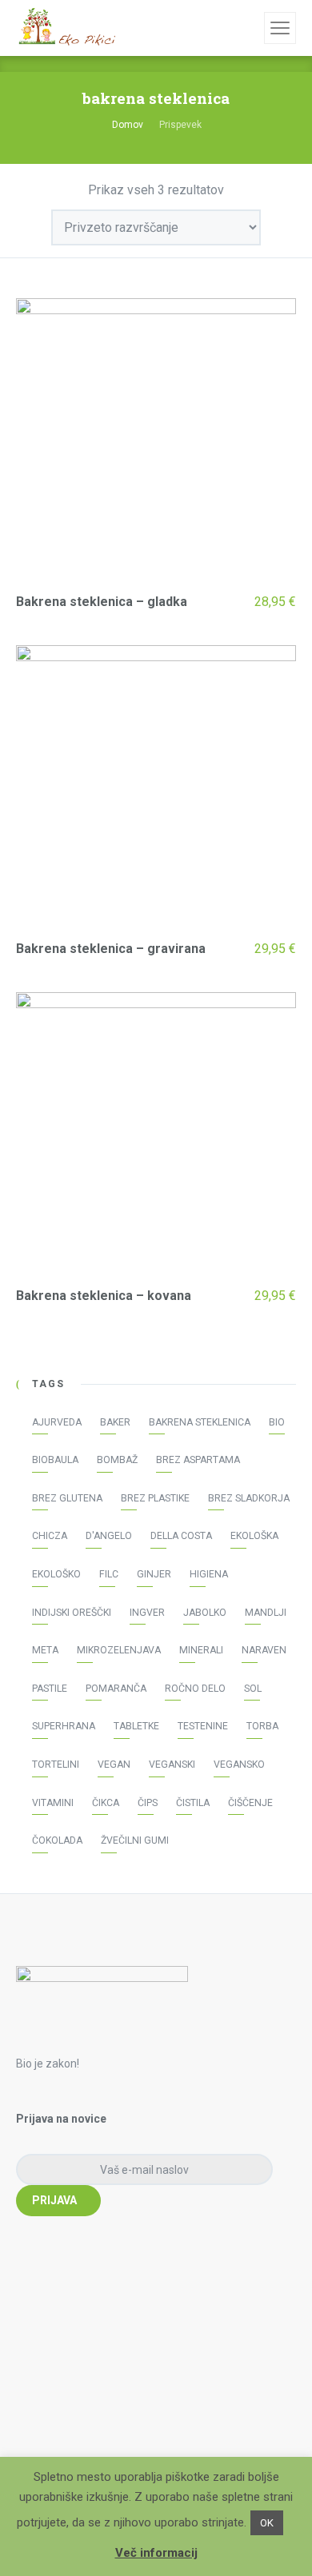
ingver (147, 1613)
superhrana (64, 1726)
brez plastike (155, 1498)
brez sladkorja (249, 1498)
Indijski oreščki (72, 1613)
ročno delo (195, 1689)
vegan (114, 1765)
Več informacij (156, 2553)
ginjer (154, 1574)
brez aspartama (198, 1460)
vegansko (239, 1765)
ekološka (254, 1536)
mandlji (266, 1613)
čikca (106, 1803)
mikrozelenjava (119, 1650)
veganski (172, 1765)
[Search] (250, 28)
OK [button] (267, 2523)
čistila (193, 1803)
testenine (203, 1726)
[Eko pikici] (66, 28)
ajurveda (57, 1422)
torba (262, 1726)
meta (45, 1650)
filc (109, 1574)
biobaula (55, 1460)
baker (115, 1422)
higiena (209, 1574)
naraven (264, 1650)
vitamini (53, 1803)
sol (253, 1689)
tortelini (56, 1765)
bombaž (117, 1460)
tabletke (136, 1726)
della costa (181, 1536)
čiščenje (250, 1803)
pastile (50, 1689)
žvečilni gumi (135, 1840)
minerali (201, 1650)
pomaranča (116, 1689)
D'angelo (109, 1536)
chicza (50, 1536)
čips (148, 1803)
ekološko (56, 1574)
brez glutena (67, 1498)
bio (277, 1422)
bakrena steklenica (200, 1422)
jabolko (205, 1613)
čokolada (57, 1840)
